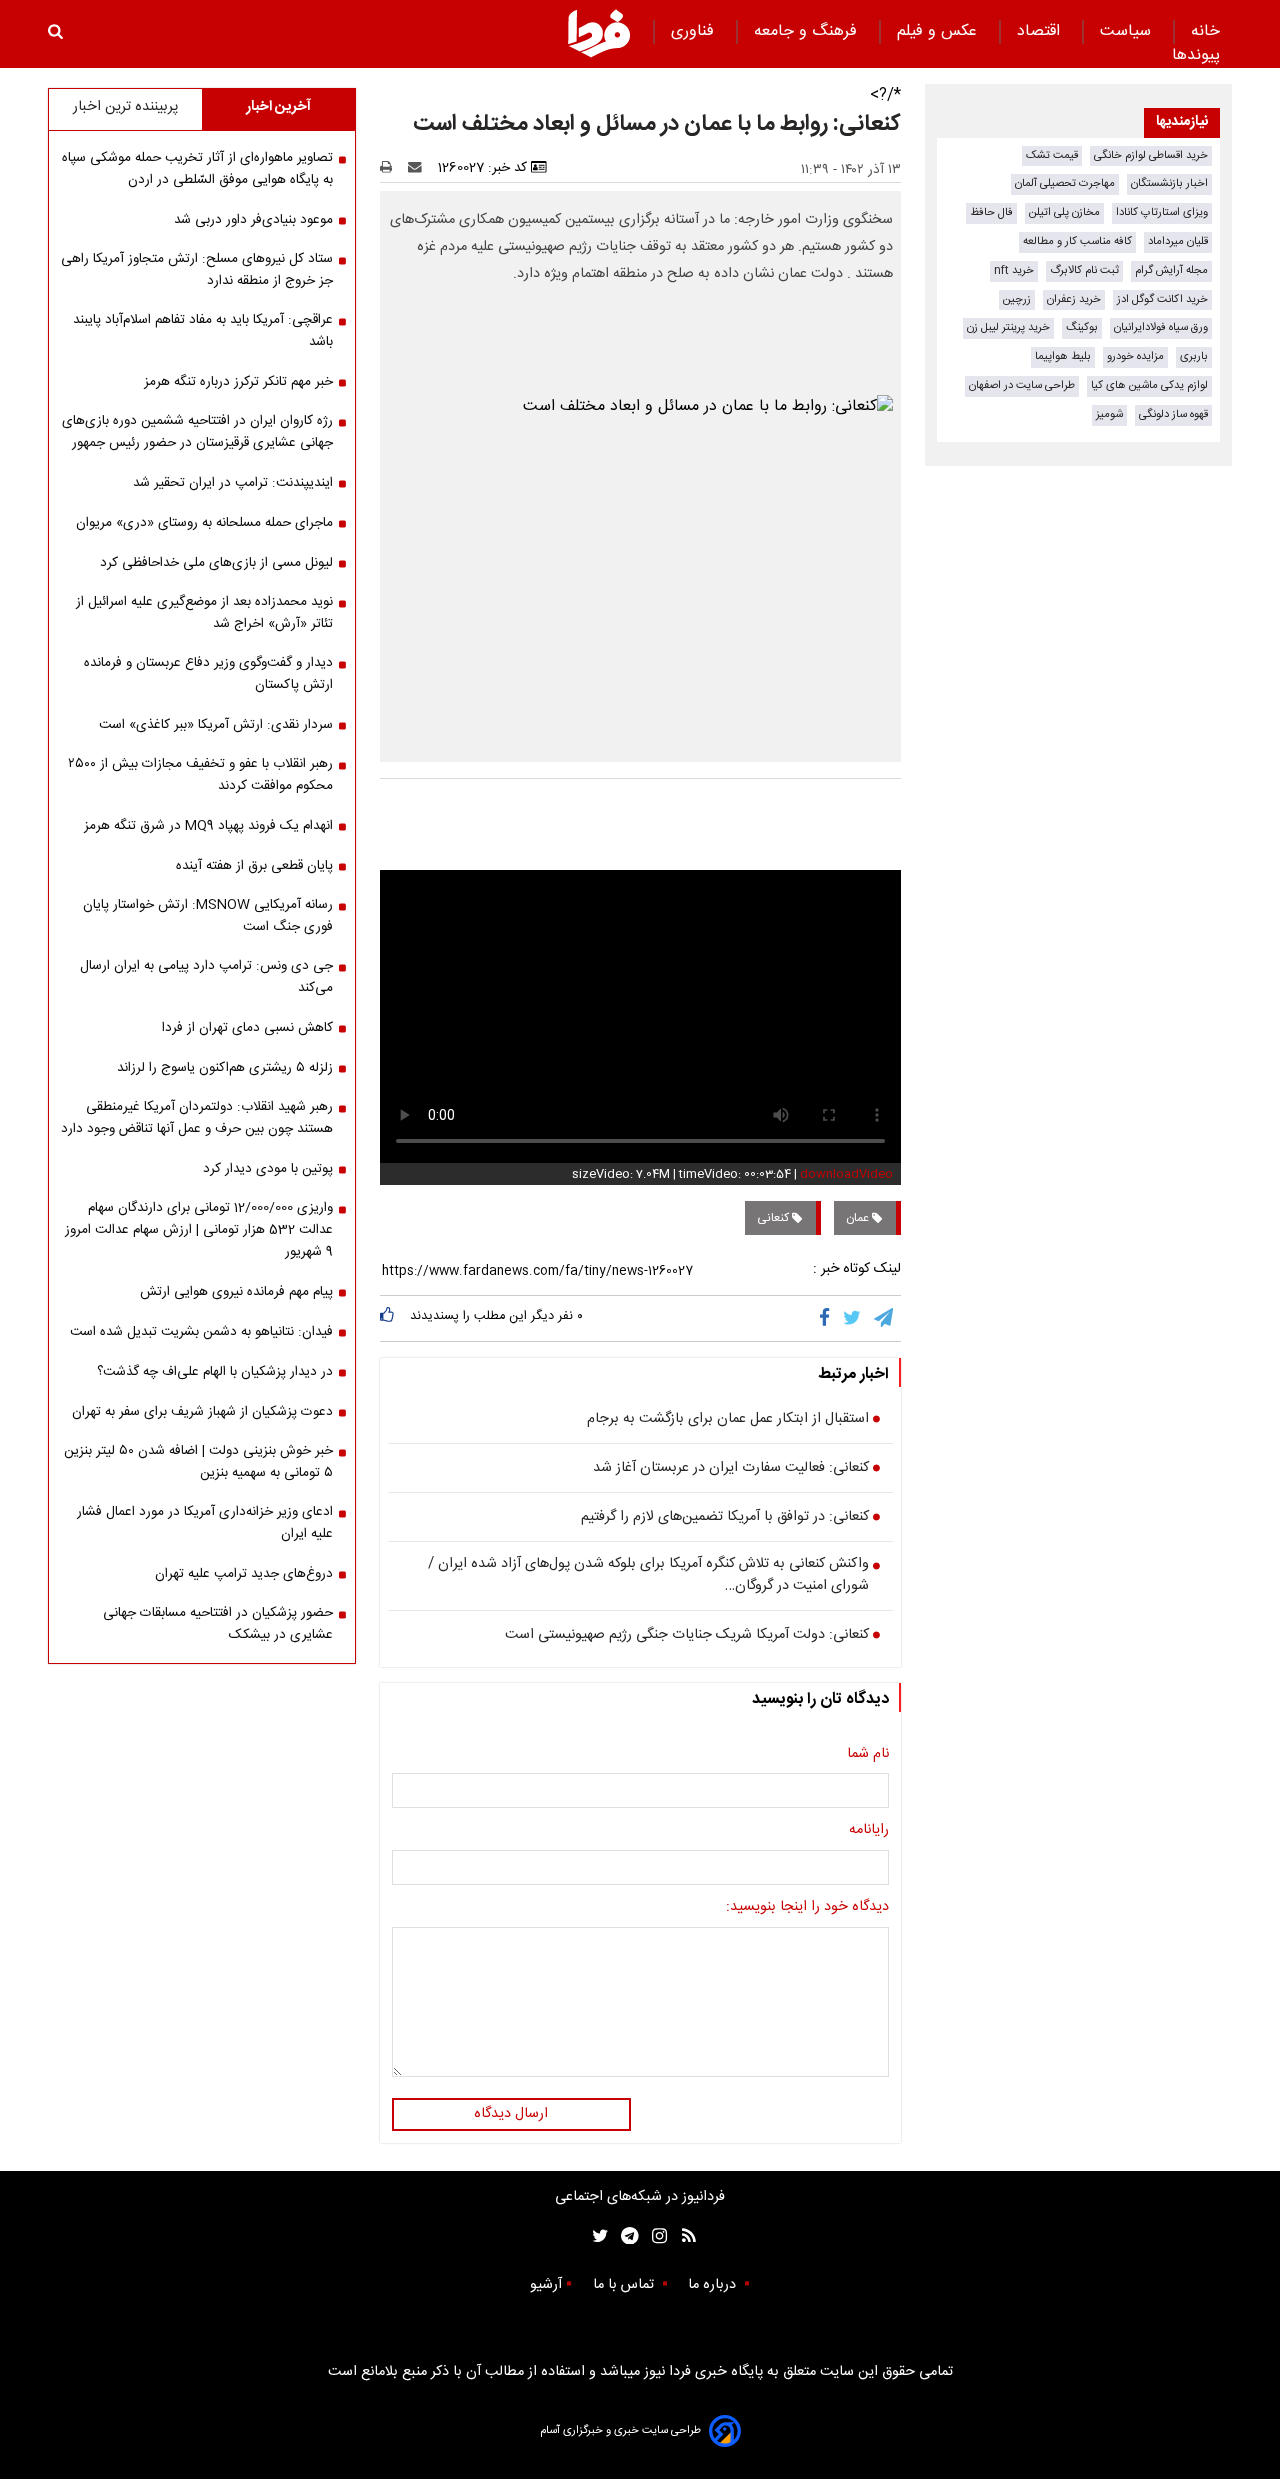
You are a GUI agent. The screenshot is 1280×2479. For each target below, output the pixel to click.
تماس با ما (625, 2285)
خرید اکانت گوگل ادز (1162, 299)
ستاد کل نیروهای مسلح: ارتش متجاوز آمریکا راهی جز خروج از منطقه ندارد (197, 270)
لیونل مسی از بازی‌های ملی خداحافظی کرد (216, 563)
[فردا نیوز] (599, 33)
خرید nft (1014, 270)
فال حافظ (991, 212)
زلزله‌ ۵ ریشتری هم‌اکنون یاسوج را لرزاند (225, 1068)
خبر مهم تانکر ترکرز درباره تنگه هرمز (238, 382)
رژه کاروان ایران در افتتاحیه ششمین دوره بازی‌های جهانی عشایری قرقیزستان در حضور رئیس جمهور (197, 432)
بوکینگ (1082, 327)
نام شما (868, 1755)
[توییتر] (853, 1318)
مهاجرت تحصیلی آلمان (1065, 183)
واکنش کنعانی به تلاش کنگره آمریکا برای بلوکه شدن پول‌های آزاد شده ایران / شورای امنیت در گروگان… (648, 1575)
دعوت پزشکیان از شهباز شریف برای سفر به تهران (202, 1412)
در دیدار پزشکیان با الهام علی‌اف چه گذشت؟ (215, 1372)
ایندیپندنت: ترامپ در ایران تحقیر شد (233, 483)
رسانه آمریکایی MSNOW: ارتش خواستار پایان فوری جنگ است (208, 916)
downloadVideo (846, 1174)
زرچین (1017, 299)
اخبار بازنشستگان (1169, 183)
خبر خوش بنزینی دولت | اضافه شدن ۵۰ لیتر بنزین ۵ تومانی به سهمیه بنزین (198, 1462)
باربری (1194, 356)
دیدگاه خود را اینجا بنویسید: (807, 1908)
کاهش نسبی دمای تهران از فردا (247, 1028)
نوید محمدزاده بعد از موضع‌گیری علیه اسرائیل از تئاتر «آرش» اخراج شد (204, 613)
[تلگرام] (885, 1318)
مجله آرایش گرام (1171, 270)
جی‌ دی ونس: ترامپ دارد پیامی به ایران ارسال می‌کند (206, 977)
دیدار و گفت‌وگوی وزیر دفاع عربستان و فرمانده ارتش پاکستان (208, 674)
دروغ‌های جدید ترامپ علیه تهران (244, 1574)
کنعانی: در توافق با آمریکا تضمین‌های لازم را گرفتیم (725, 1518)
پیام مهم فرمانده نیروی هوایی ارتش (236, 1292)
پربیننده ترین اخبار (125, 107)
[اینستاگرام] (654, 2236)
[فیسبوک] (828, 1318)
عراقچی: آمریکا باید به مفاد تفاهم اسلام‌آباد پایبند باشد (203, 331)
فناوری (695, 31)
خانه (1205, 31)
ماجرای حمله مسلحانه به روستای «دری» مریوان (204, 523)
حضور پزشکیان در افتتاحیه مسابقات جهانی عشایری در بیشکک (218, 1624)
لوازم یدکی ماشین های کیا (1149, 385)
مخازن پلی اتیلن (1064, 212)
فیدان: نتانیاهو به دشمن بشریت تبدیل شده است (201, 1332)
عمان (859, 1218)
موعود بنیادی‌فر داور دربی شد (253, 220)
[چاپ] (392, 168)
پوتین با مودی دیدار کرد (268, 1169)
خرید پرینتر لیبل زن (1008, 327)
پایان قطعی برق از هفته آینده (254, 866)
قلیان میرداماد (1178, 241)
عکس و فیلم (939, 31)
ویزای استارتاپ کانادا (1162, 212)
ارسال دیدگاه (511, 2114)
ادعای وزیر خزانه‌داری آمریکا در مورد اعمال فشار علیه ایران (205, 1523)
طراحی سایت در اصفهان (1022, 385)
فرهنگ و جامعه (808, 31)
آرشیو (546, 2285)
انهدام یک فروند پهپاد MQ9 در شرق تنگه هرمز (208, 826)
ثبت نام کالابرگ (1084, 270)
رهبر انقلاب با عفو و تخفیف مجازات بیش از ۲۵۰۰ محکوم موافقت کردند (200, 775)
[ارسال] (419, 168)
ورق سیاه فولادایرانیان (1161, 327)
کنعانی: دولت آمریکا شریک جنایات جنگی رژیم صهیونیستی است (687, 1636)
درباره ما (714, 2285)
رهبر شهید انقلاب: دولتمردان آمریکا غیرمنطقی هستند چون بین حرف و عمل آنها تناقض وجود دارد (197, 1118)
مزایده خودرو (1135, 356)
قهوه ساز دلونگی (1173, 414)
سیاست (1128, 31)
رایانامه (869, 1831)
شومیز (1109, 414)
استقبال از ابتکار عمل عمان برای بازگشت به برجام (728, 1420)
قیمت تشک (1052, 155)
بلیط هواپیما (1063, 356)
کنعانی (774, 1218)
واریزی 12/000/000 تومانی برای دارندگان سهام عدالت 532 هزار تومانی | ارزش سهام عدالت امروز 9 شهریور (199, 1230)
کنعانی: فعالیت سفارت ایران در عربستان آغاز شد (731, 1469)
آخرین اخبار (278, 107)
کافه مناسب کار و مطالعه (1077, 241)
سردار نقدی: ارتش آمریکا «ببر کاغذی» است (216, 725)
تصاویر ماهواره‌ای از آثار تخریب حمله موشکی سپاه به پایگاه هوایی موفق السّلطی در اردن (197, 169)
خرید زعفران (1074, 299)
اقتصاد (1041, 31)
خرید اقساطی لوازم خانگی (1151, 155)
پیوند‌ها (1196, 55)
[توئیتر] (596, 2236)
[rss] (682, 2236)
